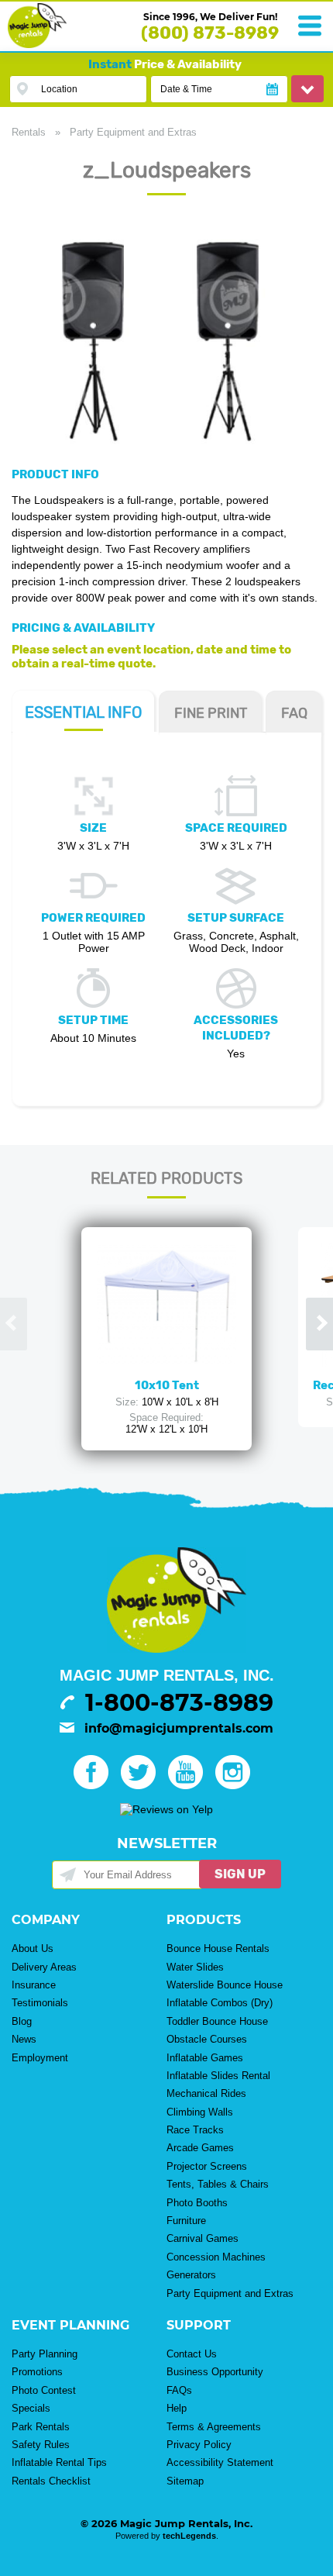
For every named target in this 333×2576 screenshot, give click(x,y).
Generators (191, 2275)
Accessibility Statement (220, 2462)
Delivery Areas (44, 1967)
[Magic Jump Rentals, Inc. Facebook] (96, 1785)
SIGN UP (240, 1874)
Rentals (29, 132)
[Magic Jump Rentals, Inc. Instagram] (237, 1785)
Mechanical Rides (206, 2093)
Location (59, 89)
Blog (22, 2021)
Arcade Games (200, 2148)
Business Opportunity (215, 2372)
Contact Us (192, 2354)
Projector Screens (207, 2166)
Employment (40, 2058)
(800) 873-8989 (210, 33)
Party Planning (45, 2354)
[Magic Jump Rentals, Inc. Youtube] (190, 1785)
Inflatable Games (205, 2058)
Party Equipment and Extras (133, 132)
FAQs (179, 2390)
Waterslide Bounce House (225, 1985)
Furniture (186, 2221)
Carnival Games (203, 2238)
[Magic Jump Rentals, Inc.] (37, 44)
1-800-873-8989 (179, 1703)
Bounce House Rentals (218, 1948)
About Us (33, 1948)
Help (177, 2408)
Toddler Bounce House (217, 2021)
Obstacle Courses (207, 2039)
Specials (31, 2408)
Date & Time (186, 89)
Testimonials (40, 2003)
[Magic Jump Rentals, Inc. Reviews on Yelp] (166, 1809)
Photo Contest (44, 2390)
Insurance (34, 1985)
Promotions (37, 2372)
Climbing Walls (200, 2112)
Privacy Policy (199, 2445)
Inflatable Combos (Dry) (220, 2003)
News (24, 2039)
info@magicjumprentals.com (179, 1728)
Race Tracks (195, 2130)
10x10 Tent (167, 1385)
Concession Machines (216, 2257)
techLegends (189, 2536)
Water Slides (195, 1967)
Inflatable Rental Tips (59, 2462)
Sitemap (185, 2481)
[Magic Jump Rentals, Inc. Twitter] (143, 1785)
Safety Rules (41, 2445)
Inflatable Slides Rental (218, 2076)
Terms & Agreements (214, 2427)
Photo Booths (197, 2203)
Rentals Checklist (51, 2481)
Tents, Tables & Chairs (218, 2184)
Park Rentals (41, 2427)
